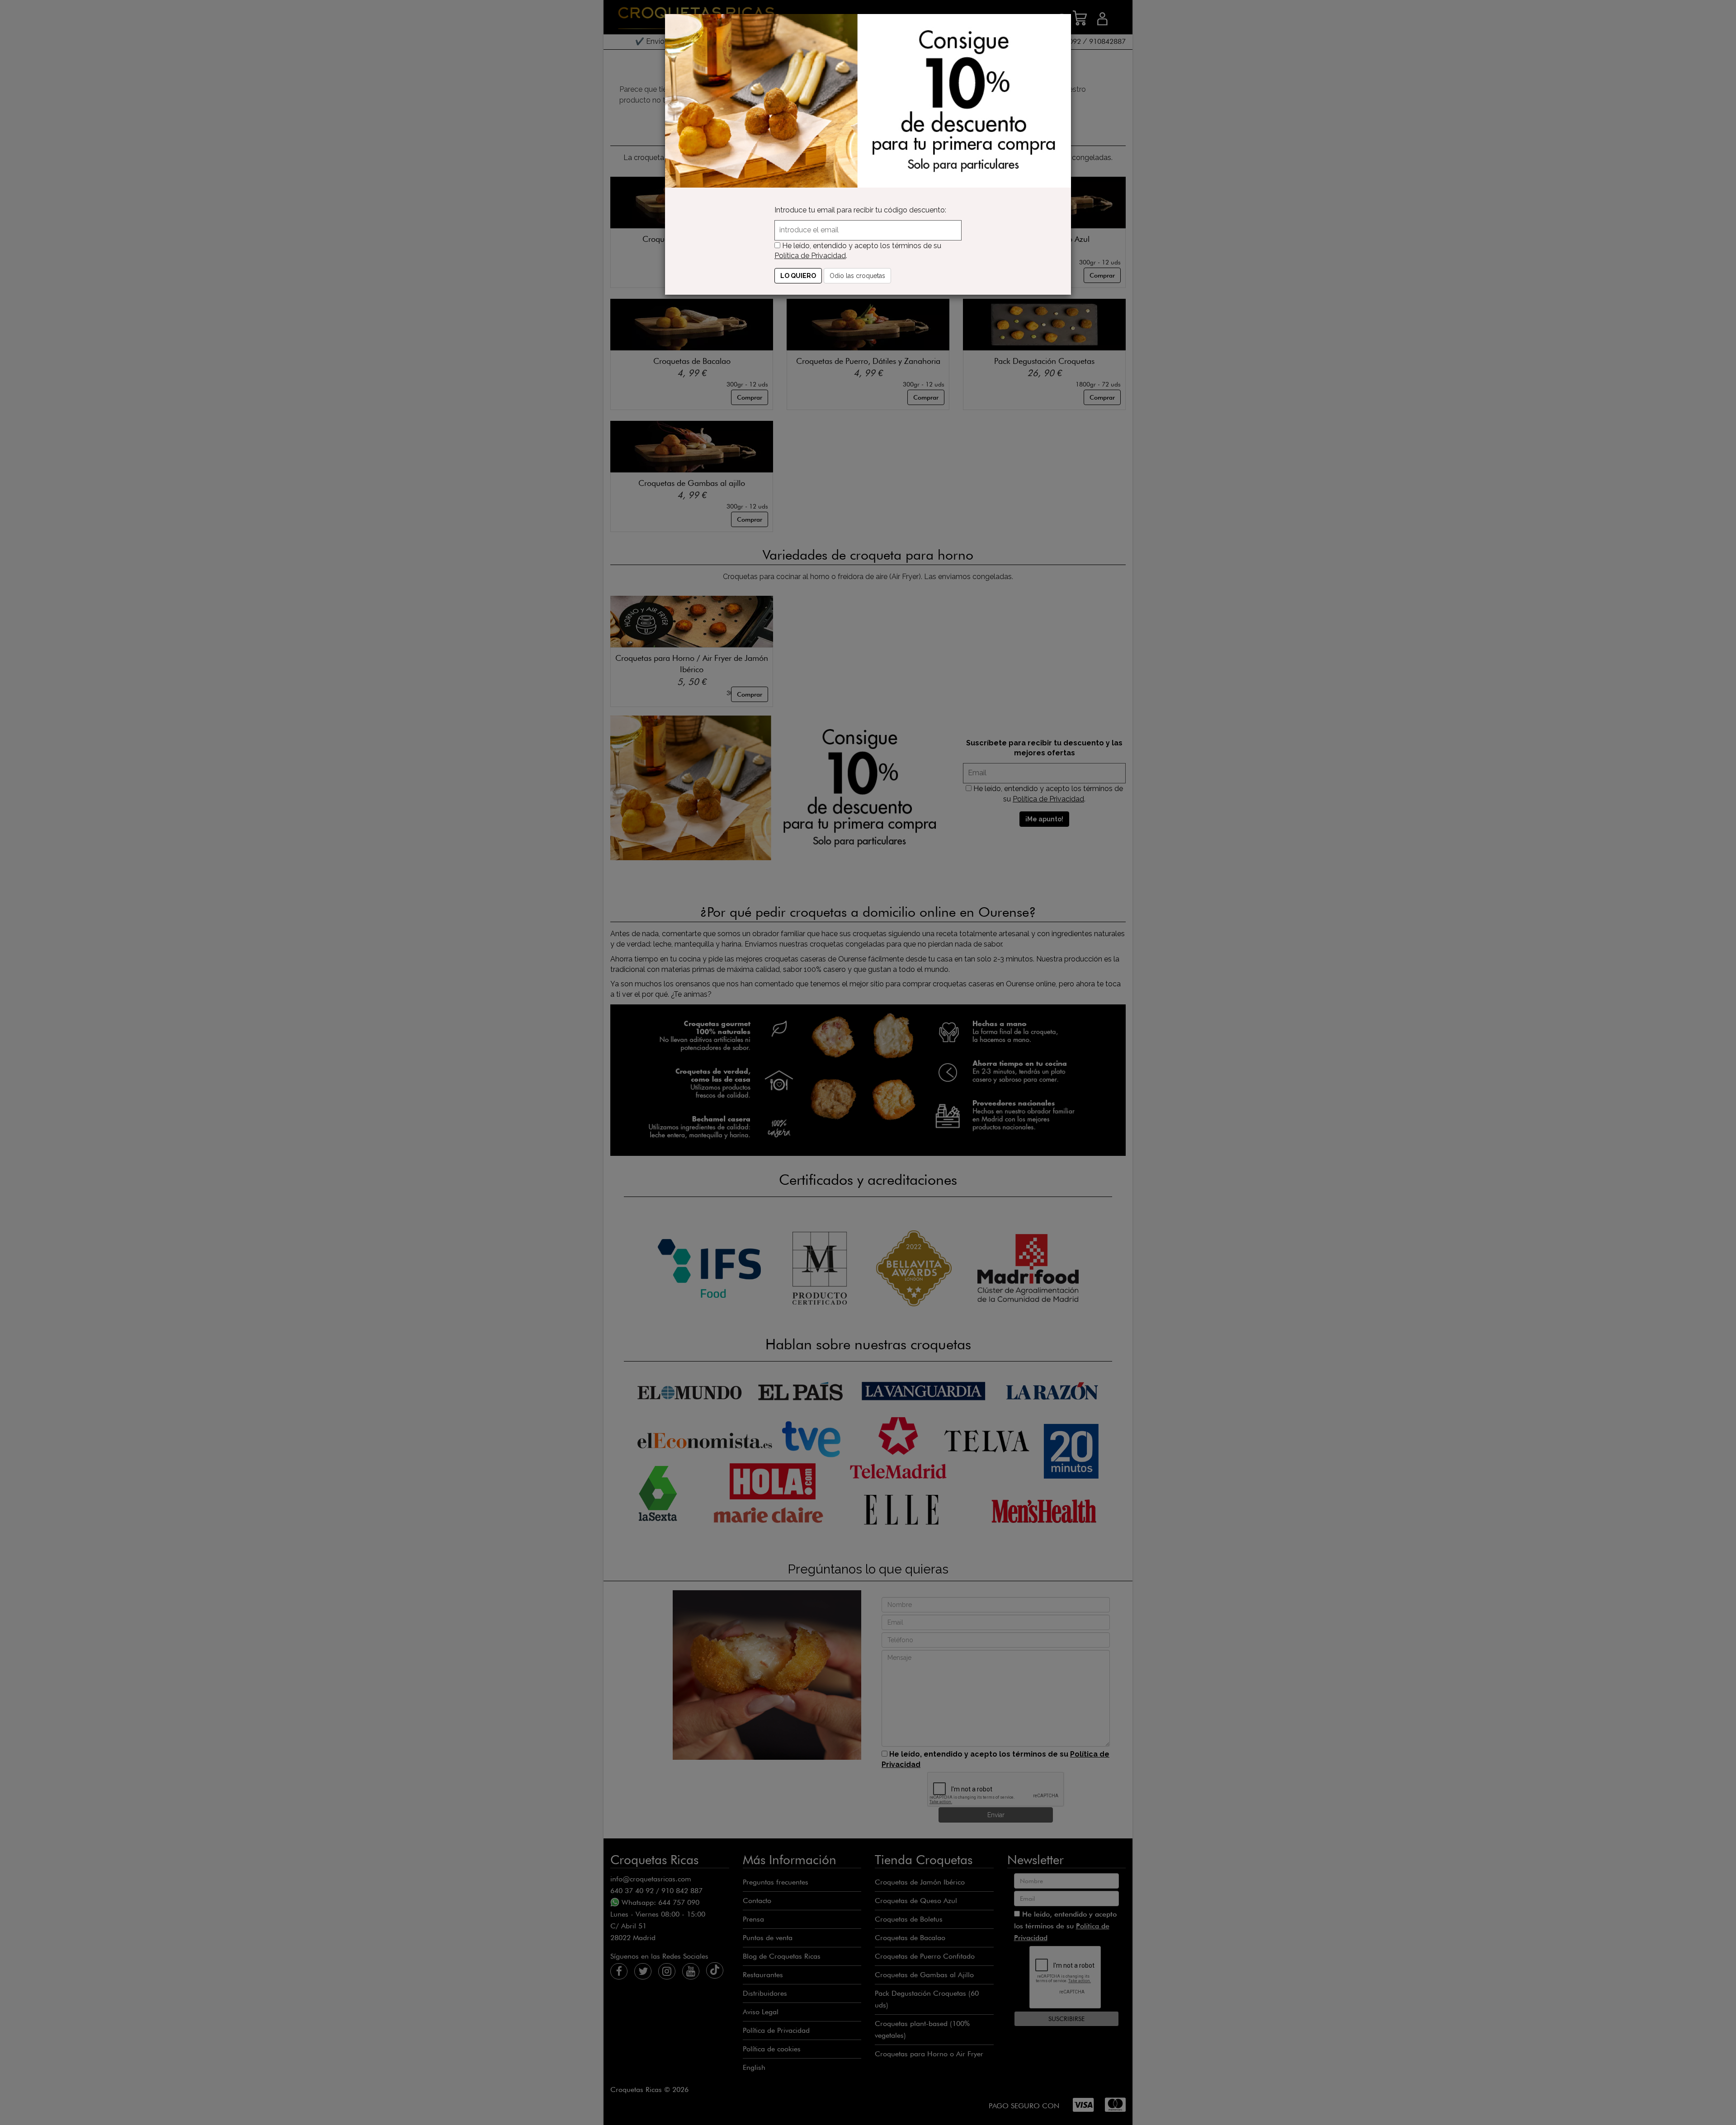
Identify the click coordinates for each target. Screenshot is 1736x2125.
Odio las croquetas (857, 276)
